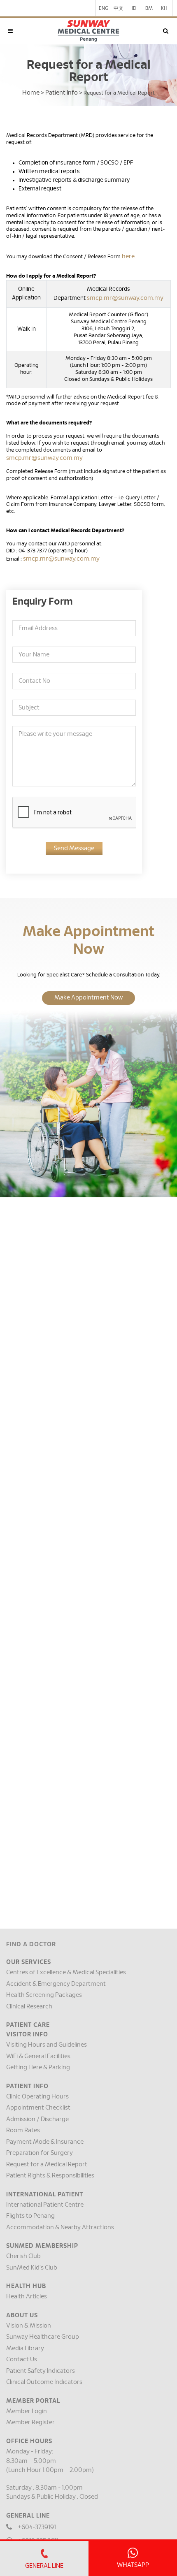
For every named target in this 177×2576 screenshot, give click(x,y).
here (128, 256)
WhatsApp (133, 2565)
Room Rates (23, 2130)
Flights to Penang (30, 2216)
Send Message (74, 848)
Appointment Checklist (38, 2108)
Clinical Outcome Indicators (44, 2382)
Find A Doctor (31, 1944)
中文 (119, 8)
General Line (44, 2566)
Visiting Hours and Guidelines (47, 2045)
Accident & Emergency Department (56, 1984)
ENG (104, 8)
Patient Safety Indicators (41, 2371)
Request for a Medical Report (47, 2164)
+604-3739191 (37, 2527)
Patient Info (62, 93)
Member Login (27, 2411)
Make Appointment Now (88, 998)
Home (31, 93)
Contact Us (22, 2359)
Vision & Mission (29, 2326)
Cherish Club (23, 2256)
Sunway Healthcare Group (43, 2337)
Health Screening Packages (44, 1995)
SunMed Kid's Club (32, 2268)
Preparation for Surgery (40, 2153)
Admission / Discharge (37, 2119)
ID (134, 8)
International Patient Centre (45, 2205)
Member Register (30, 2422)
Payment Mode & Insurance (45, 2142)
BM (149, 8)
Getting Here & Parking (38, 2067)
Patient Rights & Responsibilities (50, 2176)
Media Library (25, 2348)
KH (164, 8)
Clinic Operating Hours (37, 2097)
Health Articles (27, 2297)
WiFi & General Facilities (38, 2056)
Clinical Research (29, 2007)
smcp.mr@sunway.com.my (125, 298)
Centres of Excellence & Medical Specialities (66, 1972)
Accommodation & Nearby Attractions (60, 2227)
